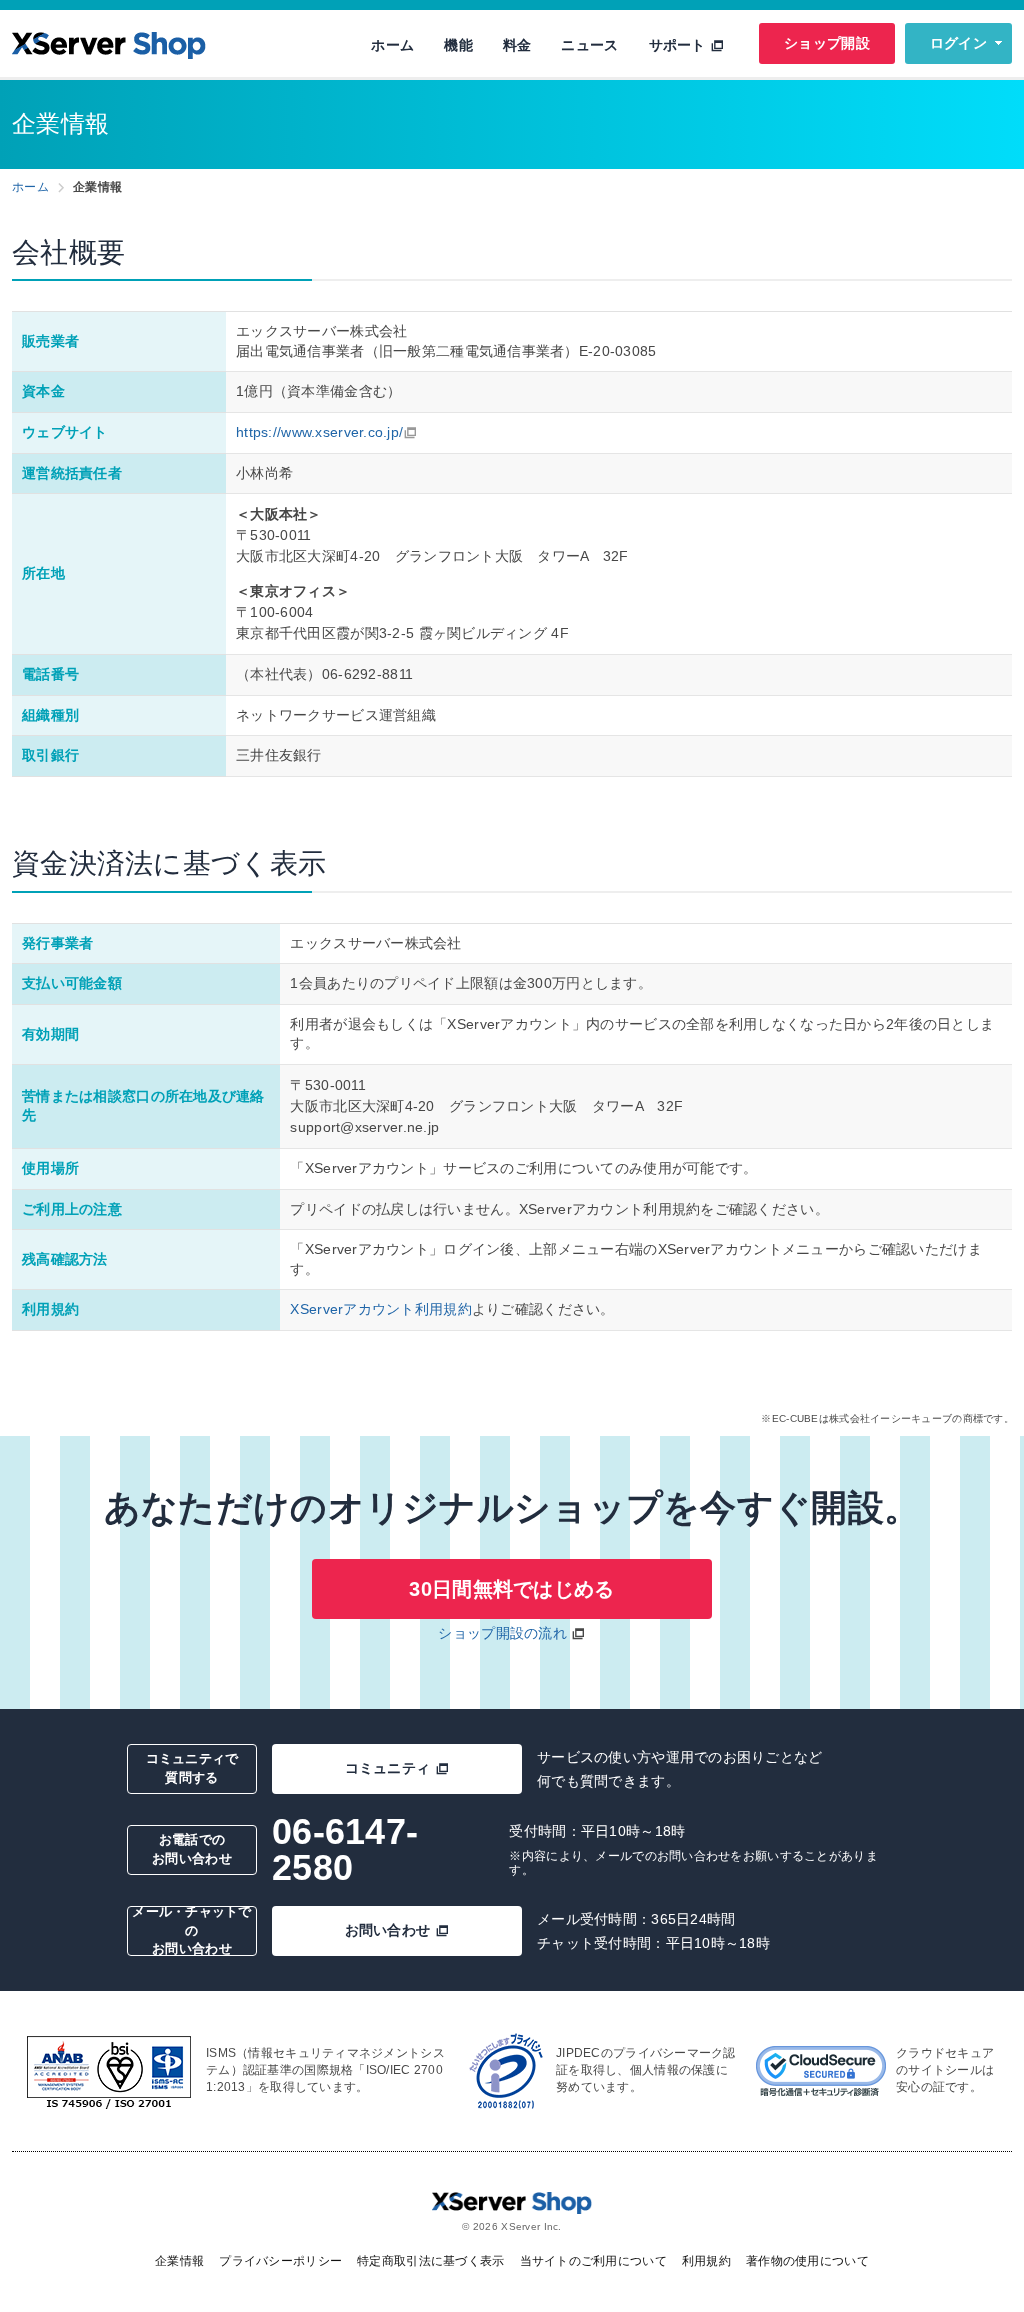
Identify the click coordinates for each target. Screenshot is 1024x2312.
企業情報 (179, 2261)
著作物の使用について (807, 2261)
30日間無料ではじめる (511, 1589)
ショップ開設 (827, 43)
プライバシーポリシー (280, 2261)
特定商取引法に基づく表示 (430, 2261)
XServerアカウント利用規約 (380, 1309)
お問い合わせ (388, 1930)
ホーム (392, 45)
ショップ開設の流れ (502, 1633)
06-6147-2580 (345, 1849)
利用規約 (706, 2261)
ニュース (589, 45)
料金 (517, 45)
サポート (679, 45)
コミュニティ (388, 1768)
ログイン (958, 43)
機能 (458, 45)
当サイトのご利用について (593, 2261)
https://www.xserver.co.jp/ (319, 432)
